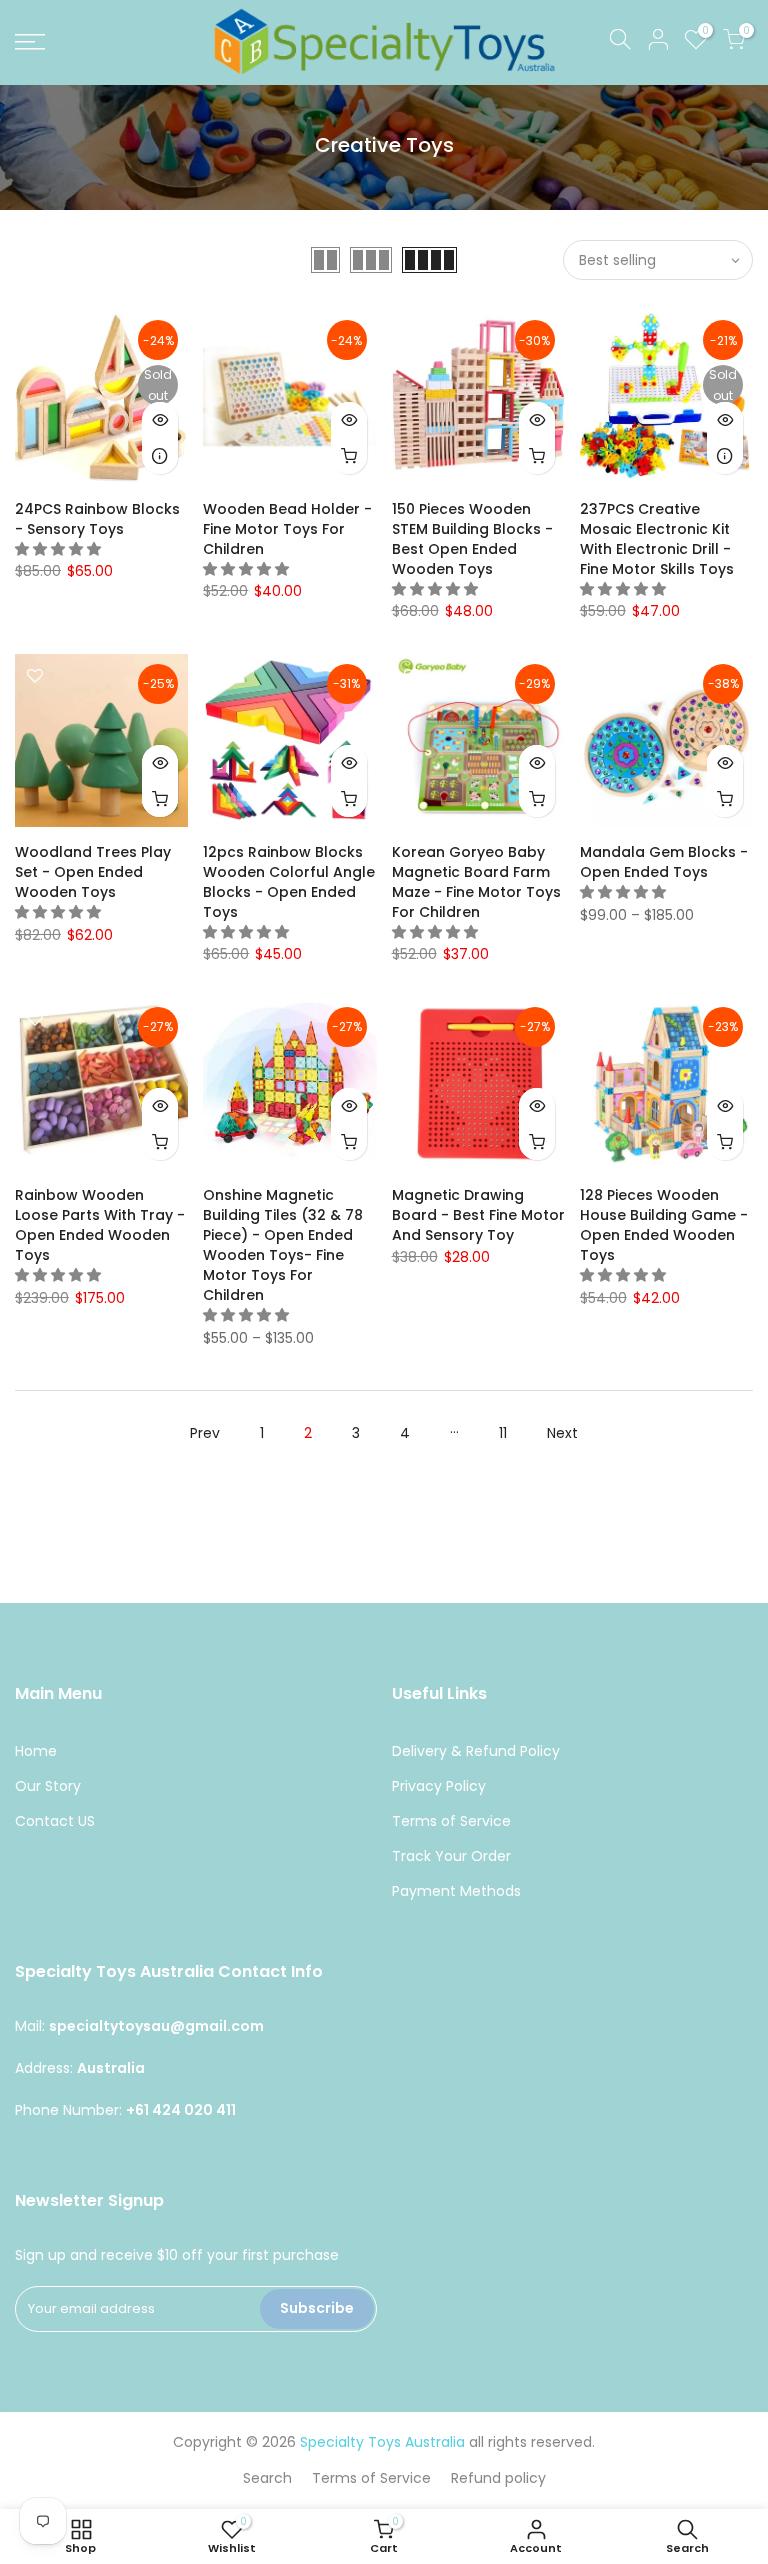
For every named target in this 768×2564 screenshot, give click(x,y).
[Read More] (160, 456)
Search (267, 2478)
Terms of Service (451, 1821)
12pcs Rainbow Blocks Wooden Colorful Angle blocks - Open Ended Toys (289, 882)
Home (36, 1751)
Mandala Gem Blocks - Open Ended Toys (664, 862)
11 (503, 1433)
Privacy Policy (439, 1786)
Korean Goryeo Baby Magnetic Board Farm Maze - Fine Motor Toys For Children (476, 882)
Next (562, 1433)
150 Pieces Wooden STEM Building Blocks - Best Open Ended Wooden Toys (472, 539)
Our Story (48, 1786)
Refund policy (498, 2478)
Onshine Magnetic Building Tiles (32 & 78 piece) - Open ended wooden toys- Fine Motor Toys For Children (283, 1245)
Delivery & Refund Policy (476, 1751)
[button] (60, 549)
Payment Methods (456, 1891)
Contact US (55, 1821)
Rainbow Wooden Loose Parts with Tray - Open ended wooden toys (100, 1225)
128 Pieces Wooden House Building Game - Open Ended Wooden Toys (664, 1225)
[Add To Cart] (349, 456)
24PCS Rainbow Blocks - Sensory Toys (97, 519)
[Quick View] (160, 420)
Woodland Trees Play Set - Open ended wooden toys (93, 872)
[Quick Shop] (725, 799)
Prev (205, 1433)
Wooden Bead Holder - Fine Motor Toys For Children (287, 529)
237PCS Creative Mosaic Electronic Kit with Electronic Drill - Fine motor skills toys (657, 539)
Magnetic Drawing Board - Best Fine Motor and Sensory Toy (478, 1215)
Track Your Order (451, 1856)
